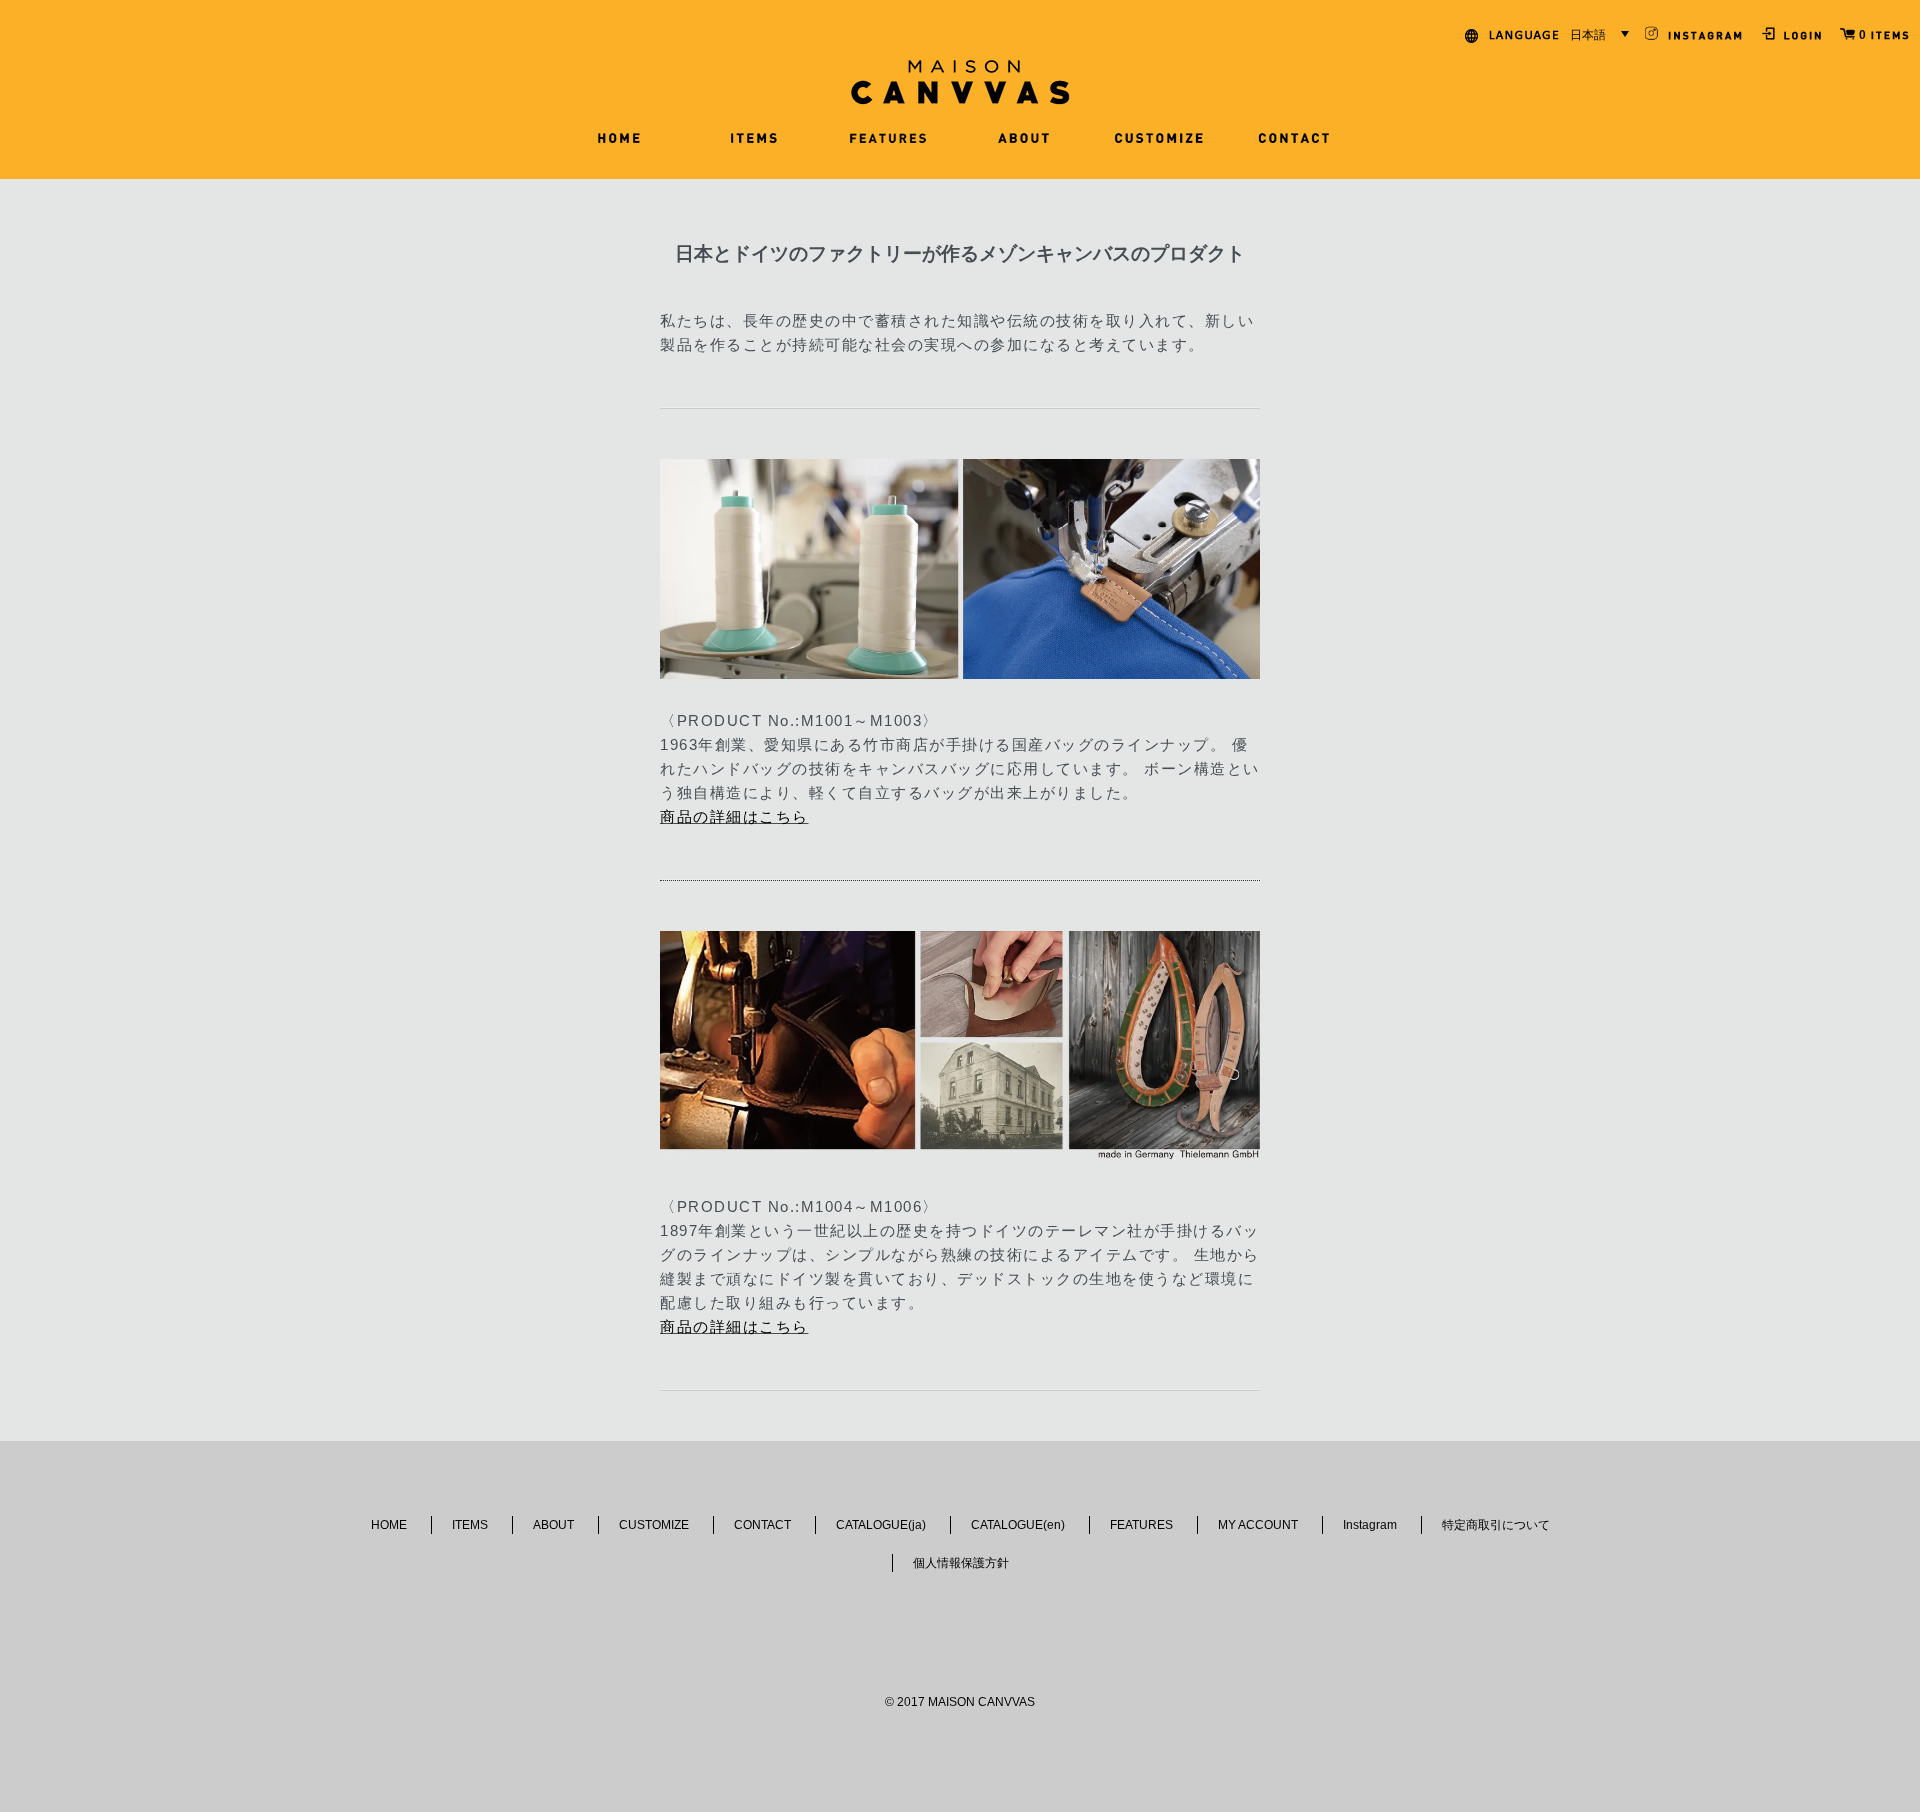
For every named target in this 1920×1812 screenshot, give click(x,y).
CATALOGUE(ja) (881, 1525)
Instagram (1370, 1525)
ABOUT (553, 1525)
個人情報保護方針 (961, 1563)
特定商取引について (1496, 1525)
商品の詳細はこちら (734, 816)
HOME (389, 1525)
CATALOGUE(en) (1018, 1525)
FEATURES (1141, 1525)
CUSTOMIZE (654, 1525)
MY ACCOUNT (1258, 1525)
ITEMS (470, 1525)
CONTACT (762, 1525)
